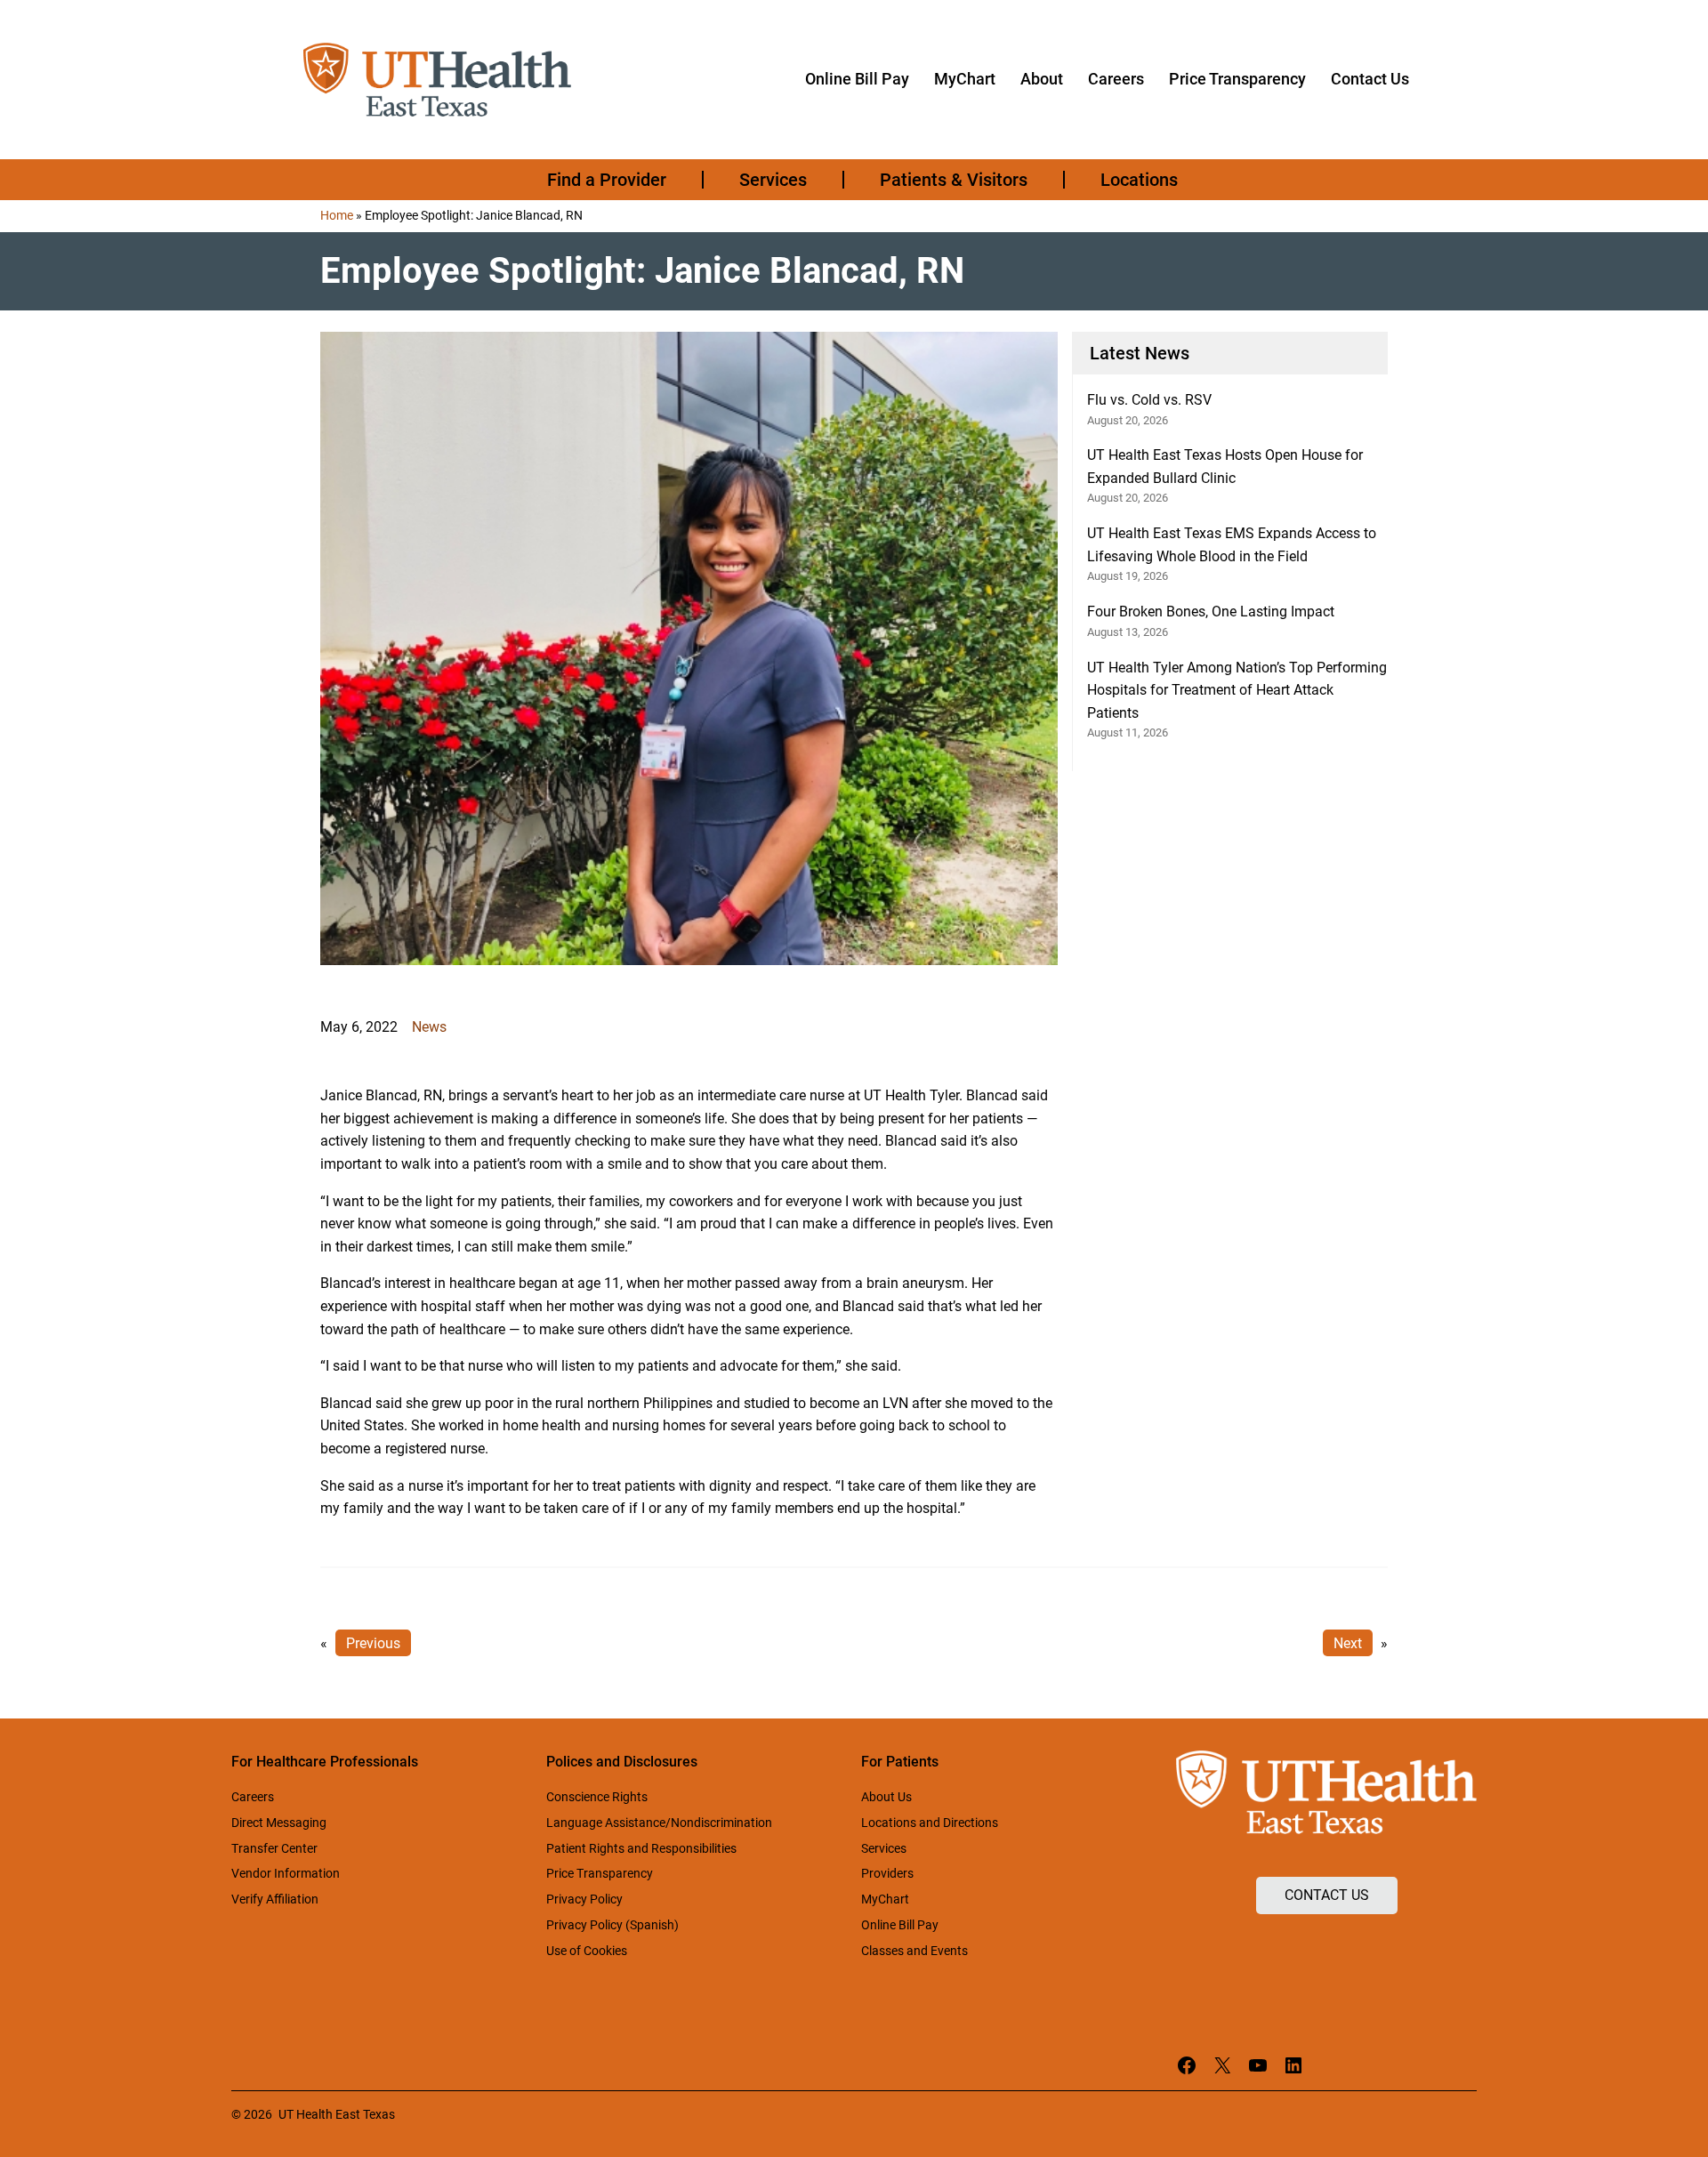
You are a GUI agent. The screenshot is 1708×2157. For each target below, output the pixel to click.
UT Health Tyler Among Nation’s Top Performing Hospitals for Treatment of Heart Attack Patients (1237, 690)
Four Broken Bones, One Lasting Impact (1211, 612)
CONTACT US (1327, 1895)
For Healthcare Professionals (325, 1762)
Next (1348, 1643)
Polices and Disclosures (622, 1762)
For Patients (900, 1762)
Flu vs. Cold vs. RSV (1149, 400)
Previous (373, 1643)
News (429, 1027)
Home (337, 215)
